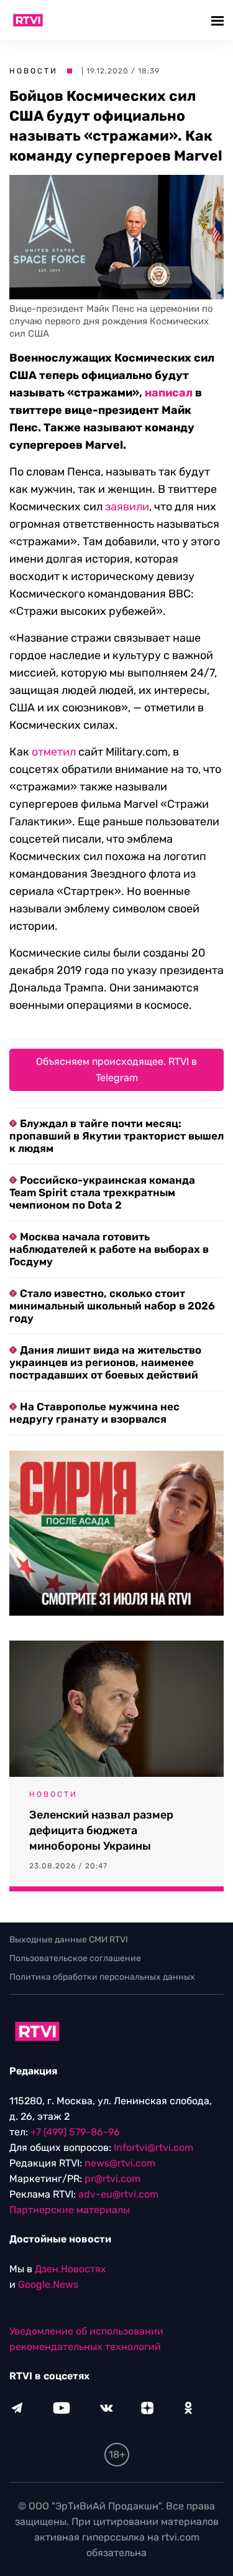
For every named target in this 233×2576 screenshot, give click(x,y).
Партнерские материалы (70, 2210)
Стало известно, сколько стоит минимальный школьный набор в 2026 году (112, 1306)
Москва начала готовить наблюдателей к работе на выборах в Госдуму (109, 1249)
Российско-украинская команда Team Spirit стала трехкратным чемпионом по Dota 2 (102, 1192)
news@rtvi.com (120, 2163)
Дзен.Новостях (71, 2269)
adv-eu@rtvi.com (118, 2194)
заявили (127, 507)
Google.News (48, 2284)
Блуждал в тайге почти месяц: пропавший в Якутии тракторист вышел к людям (116, 1136)
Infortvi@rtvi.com (153, 2147)
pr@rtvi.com (112, 2179)
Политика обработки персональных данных (102, 1977)
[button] (219, 20)
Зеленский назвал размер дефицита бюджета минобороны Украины (101, 1830)
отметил (54, 752)
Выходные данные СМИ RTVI (69, 1940)
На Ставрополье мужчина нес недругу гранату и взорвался (94, 1413)
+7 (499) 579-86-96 (75, 2132)
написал (169, 393)
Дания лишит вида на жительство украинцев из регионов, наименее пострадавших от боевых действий (105, 1362)
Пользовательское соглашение (75, 1958)
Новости (34, 71)
